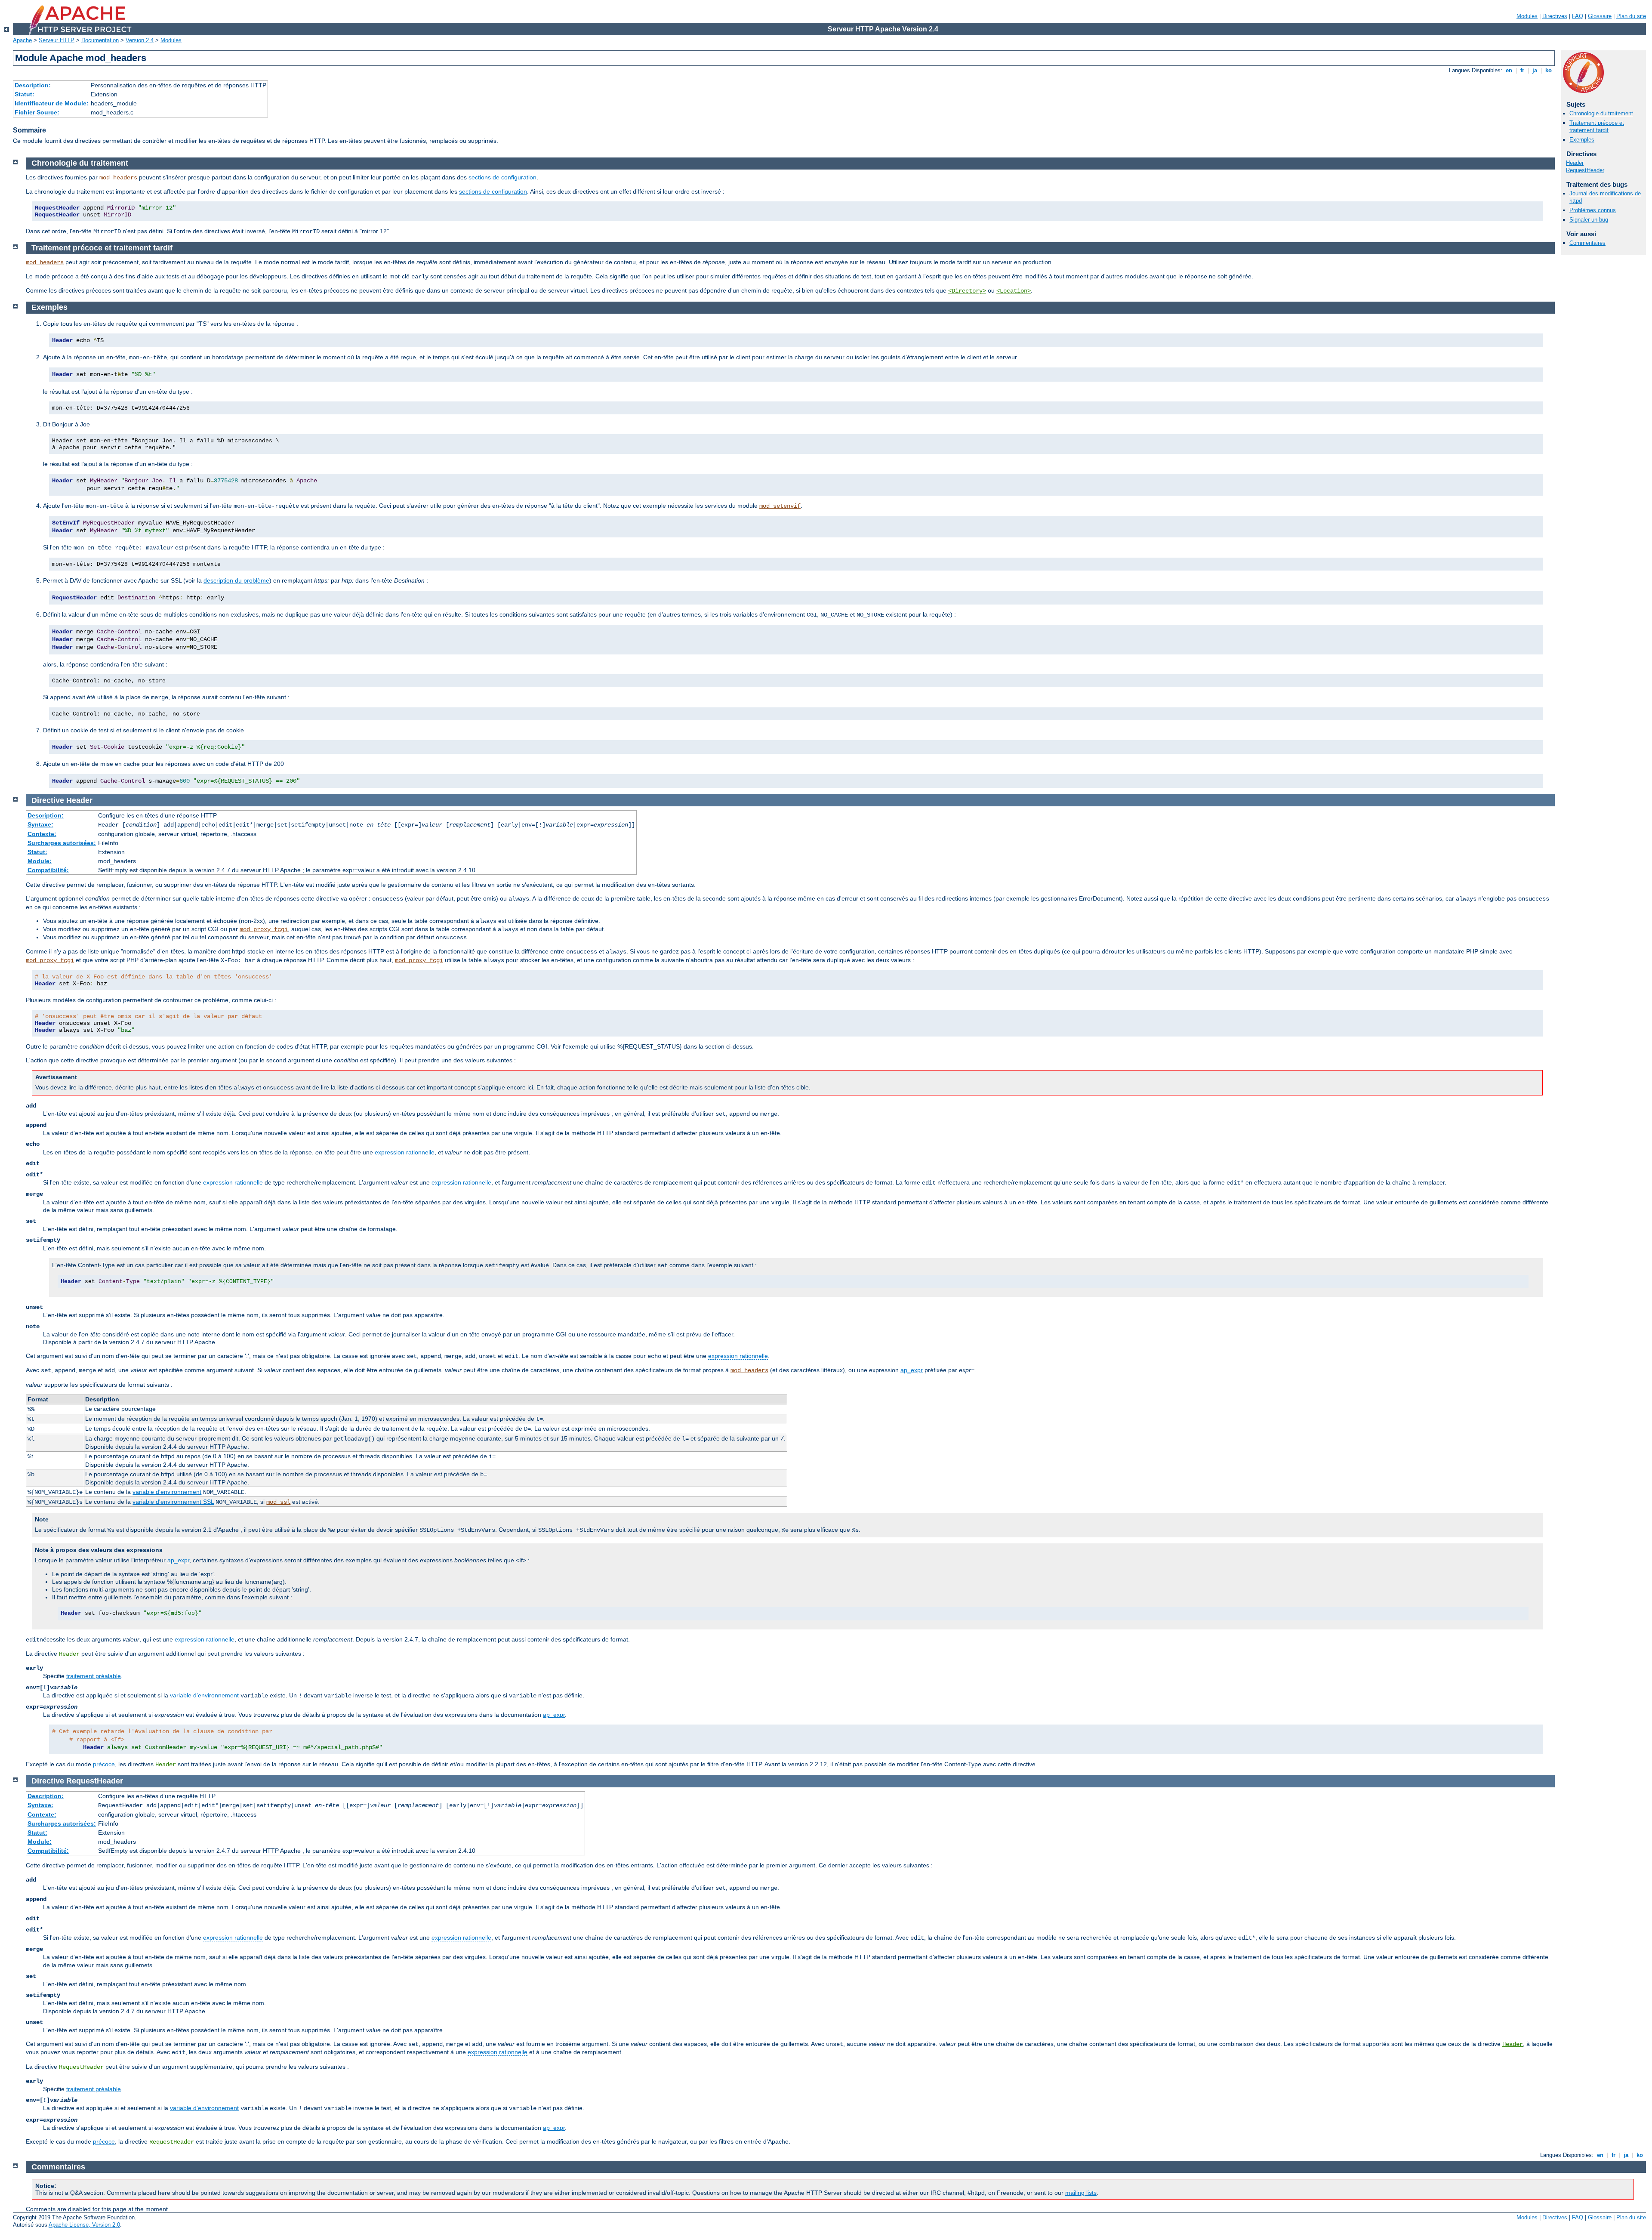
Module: (40, 861)
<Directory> (967, 291)
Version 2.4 (140, 40)
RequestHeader (1585, 170)
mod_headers (118, 178)
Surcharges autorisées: (62, 843)
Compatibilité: (48, 870)
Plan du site (1631, 16)
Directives (1555, 16)
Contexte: (42, 834)
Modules (1527, 16)
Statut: (25, 94)
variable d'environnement (167, 1492)
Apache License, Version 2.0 (84, 2225)
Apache (22, 40)
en (1509, 70)
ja (1535, 70)
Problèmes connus (1593, 210)
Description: (33, 85)
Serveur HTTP (57, 40)
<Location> (1014, 291)
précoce (104, 1764)
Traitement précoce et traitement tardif (1597, 127)
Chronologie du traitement (1601, 113)
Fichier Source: (37, 112)
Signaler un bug (1589, 220)
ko (1549, 70)
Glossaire (1600, 16)
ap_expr (912, 1370)
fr (1522, 70)
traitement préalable (94, 1676)
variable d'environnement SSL (173, 1502)
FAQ (1578, 16)
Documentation (100, 40)
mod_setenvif (780, 506)
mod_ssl (278, 1502)
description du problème (236, 580)
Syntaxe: (40, 824)
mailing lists (1081, 2193)
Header (1575, 163)
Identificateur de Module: (52, 103)
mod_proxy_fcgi (264, 929)
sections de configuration (502, 177)
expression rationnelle (405, 1152)
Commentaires (1587, 243)
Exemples (1582, 140)
